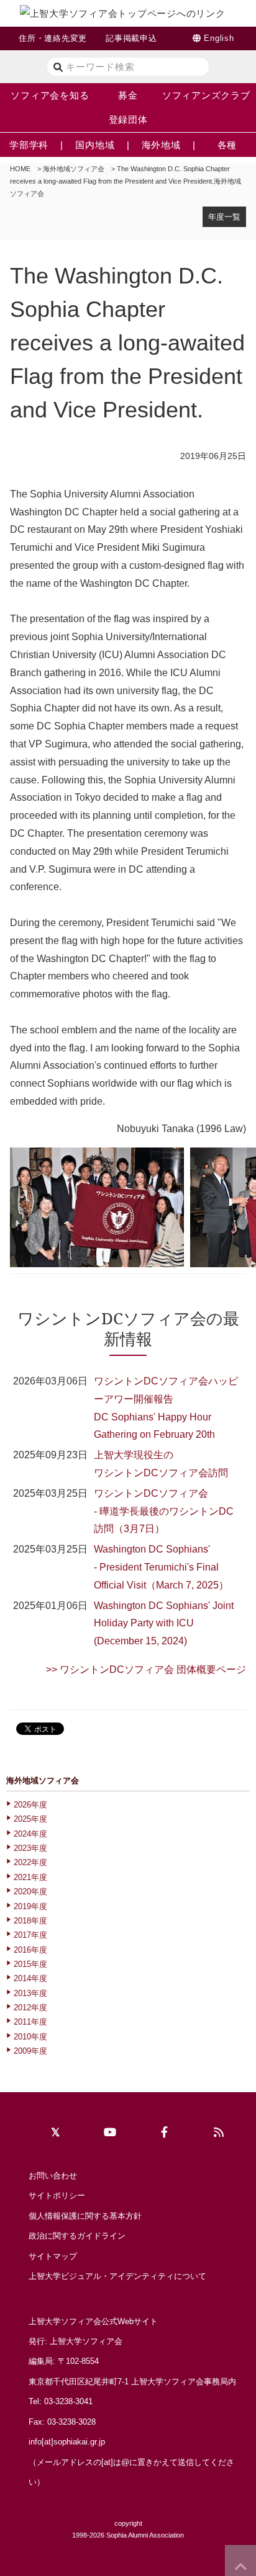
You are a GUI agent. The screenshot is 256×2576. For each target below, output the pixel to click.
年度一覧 (224, 217)
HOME (20, 169)
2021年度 (30, 1877)
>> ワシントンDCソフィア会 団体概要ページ (146, 1669)
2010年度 (30, 2037)
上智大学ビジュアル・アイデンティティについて (117, 2276)
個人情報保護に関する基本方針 (85, 2216)
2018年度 (30, 1921)
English (219, 38)
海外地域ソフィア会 (74, 169)
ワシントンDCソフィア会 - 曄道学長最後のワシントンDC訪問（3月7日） (164, 1511)
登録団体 (128, 119)
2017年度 (30, 1935)
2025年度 (30, 1819)
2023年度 (30, 1848)
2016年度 (30, 1950)
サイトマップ (53, 2256)
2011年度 (30, 2022)
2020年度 (30, 1892)
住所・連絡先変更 (53, 38)
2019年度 (30, 1906)
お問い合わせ (53, 2176)
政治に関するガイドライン (77, 2236)
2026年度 (30, 1805)
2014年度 (30, 1978)
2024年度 (30, 1834)
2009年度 (30, 2051)
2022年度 (30, 1862)
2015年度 (30, 1964)
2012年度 (30, 2008)
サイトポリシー (57, 2195)
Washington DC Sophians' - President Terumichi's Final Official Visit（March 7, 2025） (161, 1567)
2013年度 (30, 1993)
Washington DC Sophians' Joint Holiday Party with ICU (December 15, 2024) (164, 1624)
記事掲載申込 (131, 38)
